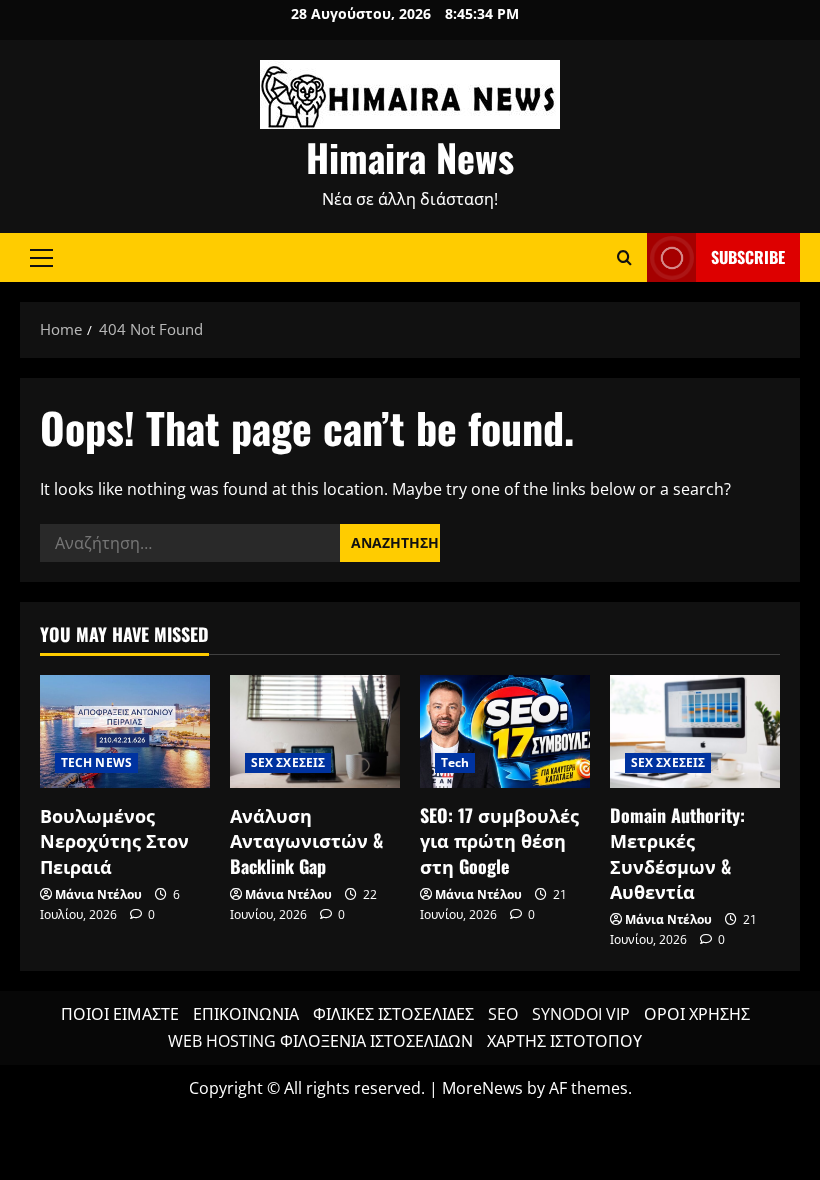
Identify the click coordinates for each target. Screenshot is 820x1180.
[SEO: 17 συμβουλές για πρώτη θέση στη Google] (505, 731)
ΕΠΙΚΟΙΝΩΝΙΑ (246, 1014)
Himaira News (410, 157)
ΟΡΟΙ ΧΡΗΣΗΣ (697, 1014)
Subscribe (748, 257)
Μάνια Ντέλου (98, 894)
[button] (41, 258)
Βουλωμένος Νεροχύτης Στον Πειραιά (114, 840)
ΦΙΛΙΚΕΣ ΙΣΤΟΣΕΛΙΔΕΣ (393, 1014)
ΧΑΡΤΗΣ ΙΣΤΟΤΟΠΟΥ (564, 1041)
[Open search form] (624, 257)
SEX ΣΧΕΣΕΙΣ (288, 762)
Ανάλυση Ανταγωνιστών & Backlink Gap (306, 840)
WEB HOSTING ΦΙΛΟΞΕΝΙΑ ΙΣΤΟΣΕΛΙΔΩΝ (320, 1041)
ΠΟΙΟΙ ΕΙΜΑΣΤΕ (120, 1014)
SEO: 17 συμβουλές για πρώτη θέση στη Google (499, 840)
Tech (455, 762)
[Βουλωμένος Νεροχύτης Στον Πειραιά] (125, 731)
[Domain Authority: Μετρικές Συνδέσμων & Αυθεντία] (695, 731)
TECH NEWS (96, 762)
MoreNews (482, 1088)
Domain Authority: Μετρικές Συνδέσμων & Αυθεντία (677, 853)
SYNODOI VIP (581, 1014)
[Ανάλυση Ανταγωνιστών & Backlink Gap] (315, 731)
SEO (503, 1014)
